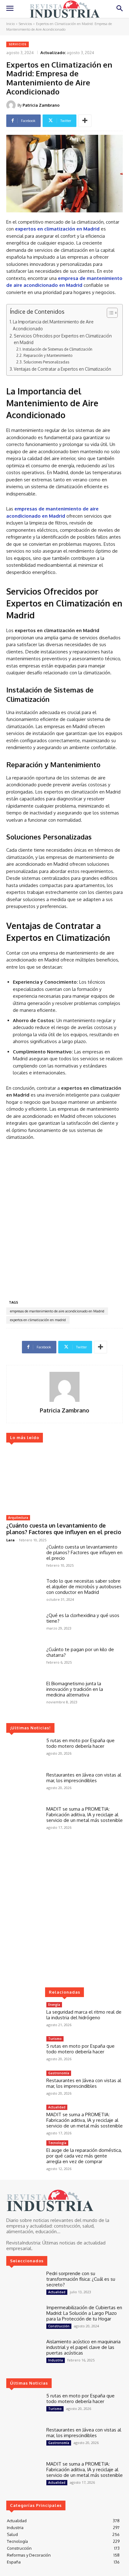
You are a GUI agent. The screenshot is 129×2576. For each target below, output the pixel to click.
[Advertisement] (64, 1221)
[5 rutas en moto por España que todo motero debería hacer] (24, 1752)
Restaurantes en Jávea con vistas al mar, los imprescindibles (84, 1778)
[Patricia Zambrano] (12, 105)
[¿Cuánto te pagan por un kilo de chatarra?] (24, 1661)
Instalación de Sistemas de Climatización (57, 349)
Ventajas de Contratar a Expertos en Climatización (62, 369)
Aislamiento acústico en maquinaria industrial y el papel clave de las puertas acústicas (83, 2347)
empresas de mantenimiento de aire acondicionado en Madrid (57, 1311)
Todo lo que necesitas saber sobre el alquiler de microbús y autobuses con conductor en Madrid (84, 1587)
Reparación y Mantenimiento (48, 355)
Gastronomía (59, 2073)
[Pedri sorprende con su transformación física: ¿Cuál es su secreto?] (24, 2285)
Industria (56, 2360)
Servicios (25, 24)
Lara (10, 1540)
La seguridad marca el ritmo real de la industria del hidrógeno (84, 2015)
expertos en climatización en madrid (38, 1320)
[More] (85, 121)
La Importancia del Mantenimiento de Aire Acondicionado (53, 325)
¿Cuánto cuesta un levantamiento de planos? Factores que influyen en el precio (64, 1529)
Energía (54, 2005)
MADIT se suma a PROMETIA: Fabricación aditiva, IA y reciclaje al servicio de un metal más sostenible (85, 1815)
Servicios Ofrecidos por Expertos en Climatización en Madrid (63, 339)
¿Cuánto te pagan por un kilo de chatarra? (80, 1652)
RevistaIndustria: (24, 2243)
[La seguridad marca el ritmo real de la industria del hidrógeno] (24, 2016)
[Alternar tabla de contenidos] (109, 313)
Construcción (59, 2326)
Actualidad (57, 2107)
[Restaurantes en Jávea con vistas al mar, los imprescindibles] (24, 1786)
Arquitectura (18, 1518)
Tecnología (57, 2143)
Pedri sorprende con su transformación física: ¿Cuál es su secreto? (81, 2279)
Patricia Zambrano (41, 105)
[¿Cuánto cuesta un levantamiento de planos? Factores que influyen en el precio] (64, 1480)
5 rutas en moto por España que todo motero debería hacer (80, 1743)
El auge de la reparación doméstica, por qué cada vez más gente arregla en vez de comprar (84, 2156)
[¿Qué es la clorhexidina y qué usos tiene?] (24, 1627)
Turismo (55, 2039)
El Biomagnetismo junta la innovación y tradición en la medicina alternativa (75, 1689)
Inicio (10, 24)
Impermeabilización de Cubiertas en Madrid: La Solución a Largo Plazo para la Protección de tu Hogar (84, 2313)
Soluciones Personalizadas (46, 362)
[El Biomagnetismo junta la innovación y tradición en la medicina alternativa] (24, 1695)
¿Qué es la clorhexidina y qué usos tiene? (83, 1618)
